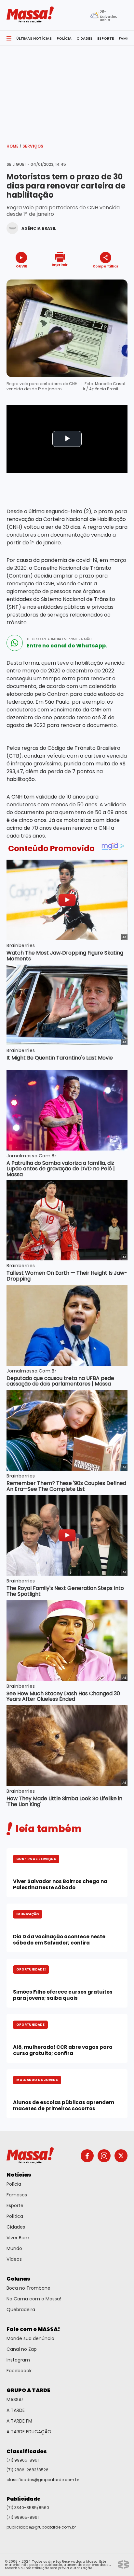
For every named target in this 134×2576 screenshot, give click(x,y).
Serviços (33, 146)
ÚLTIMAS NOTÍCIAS (34, 38)
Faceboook (19, 2371)
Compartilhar (106, 266)
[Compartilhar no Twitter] (104, 278)
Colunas (18, 2279)
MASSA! (15, 2400)
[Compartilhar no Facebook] (96, 278)
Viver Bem (18, 2238)
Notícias (19, 2175)
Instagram (18, 2360)
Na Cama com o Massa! (34, 2299)
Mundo (14, 2248)
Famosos (17, 2195)
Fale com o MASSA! (33, 2329)
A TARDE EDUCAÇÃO (29, 2432)
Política (15, 2216)
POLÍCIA (64, 38)
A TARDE (16, 2410)
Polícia (14, 2184)
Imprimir (60, 264)
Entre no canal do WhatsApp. (67, 646)
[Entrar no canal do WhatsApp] (15, 643)
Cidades (16, 2227)
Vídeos (14, 2259)
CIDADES (84, 38)
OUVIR (21, 266)
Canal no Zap (22, 2349)
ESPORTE (106, 38)
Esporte (15, 2205)
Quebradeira (21, 2309)
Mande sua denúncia (30, 2338)
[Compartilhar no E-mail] (112, 278)
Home (14, 146)
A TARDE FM (19, 2421)
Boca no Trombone (28, 2288)
